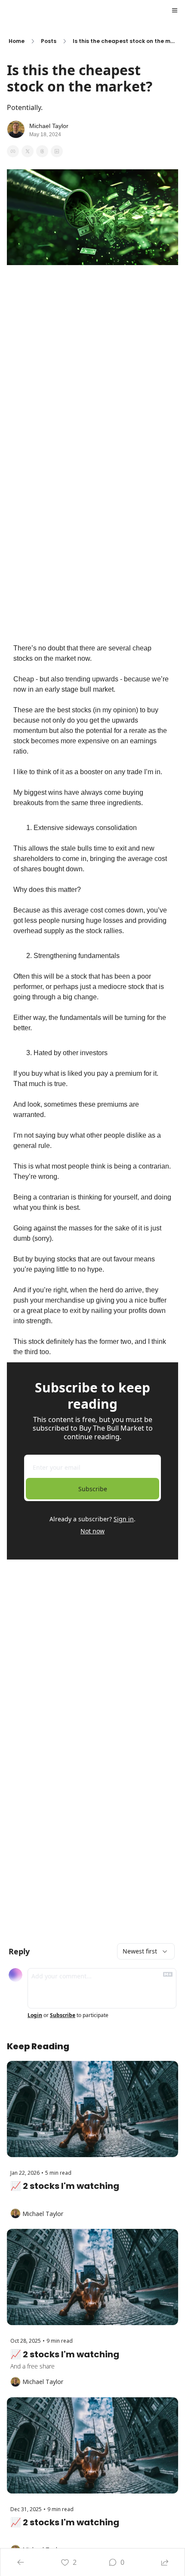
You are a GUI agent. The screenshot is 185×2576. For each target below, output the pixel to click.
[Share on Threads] (42, 151)
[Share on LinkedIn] (57, 151)
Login (35, 2015)
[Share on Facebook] (13, 151)
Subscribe (93, 1489)
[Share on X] (28, 151)
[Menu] (175, 10)
